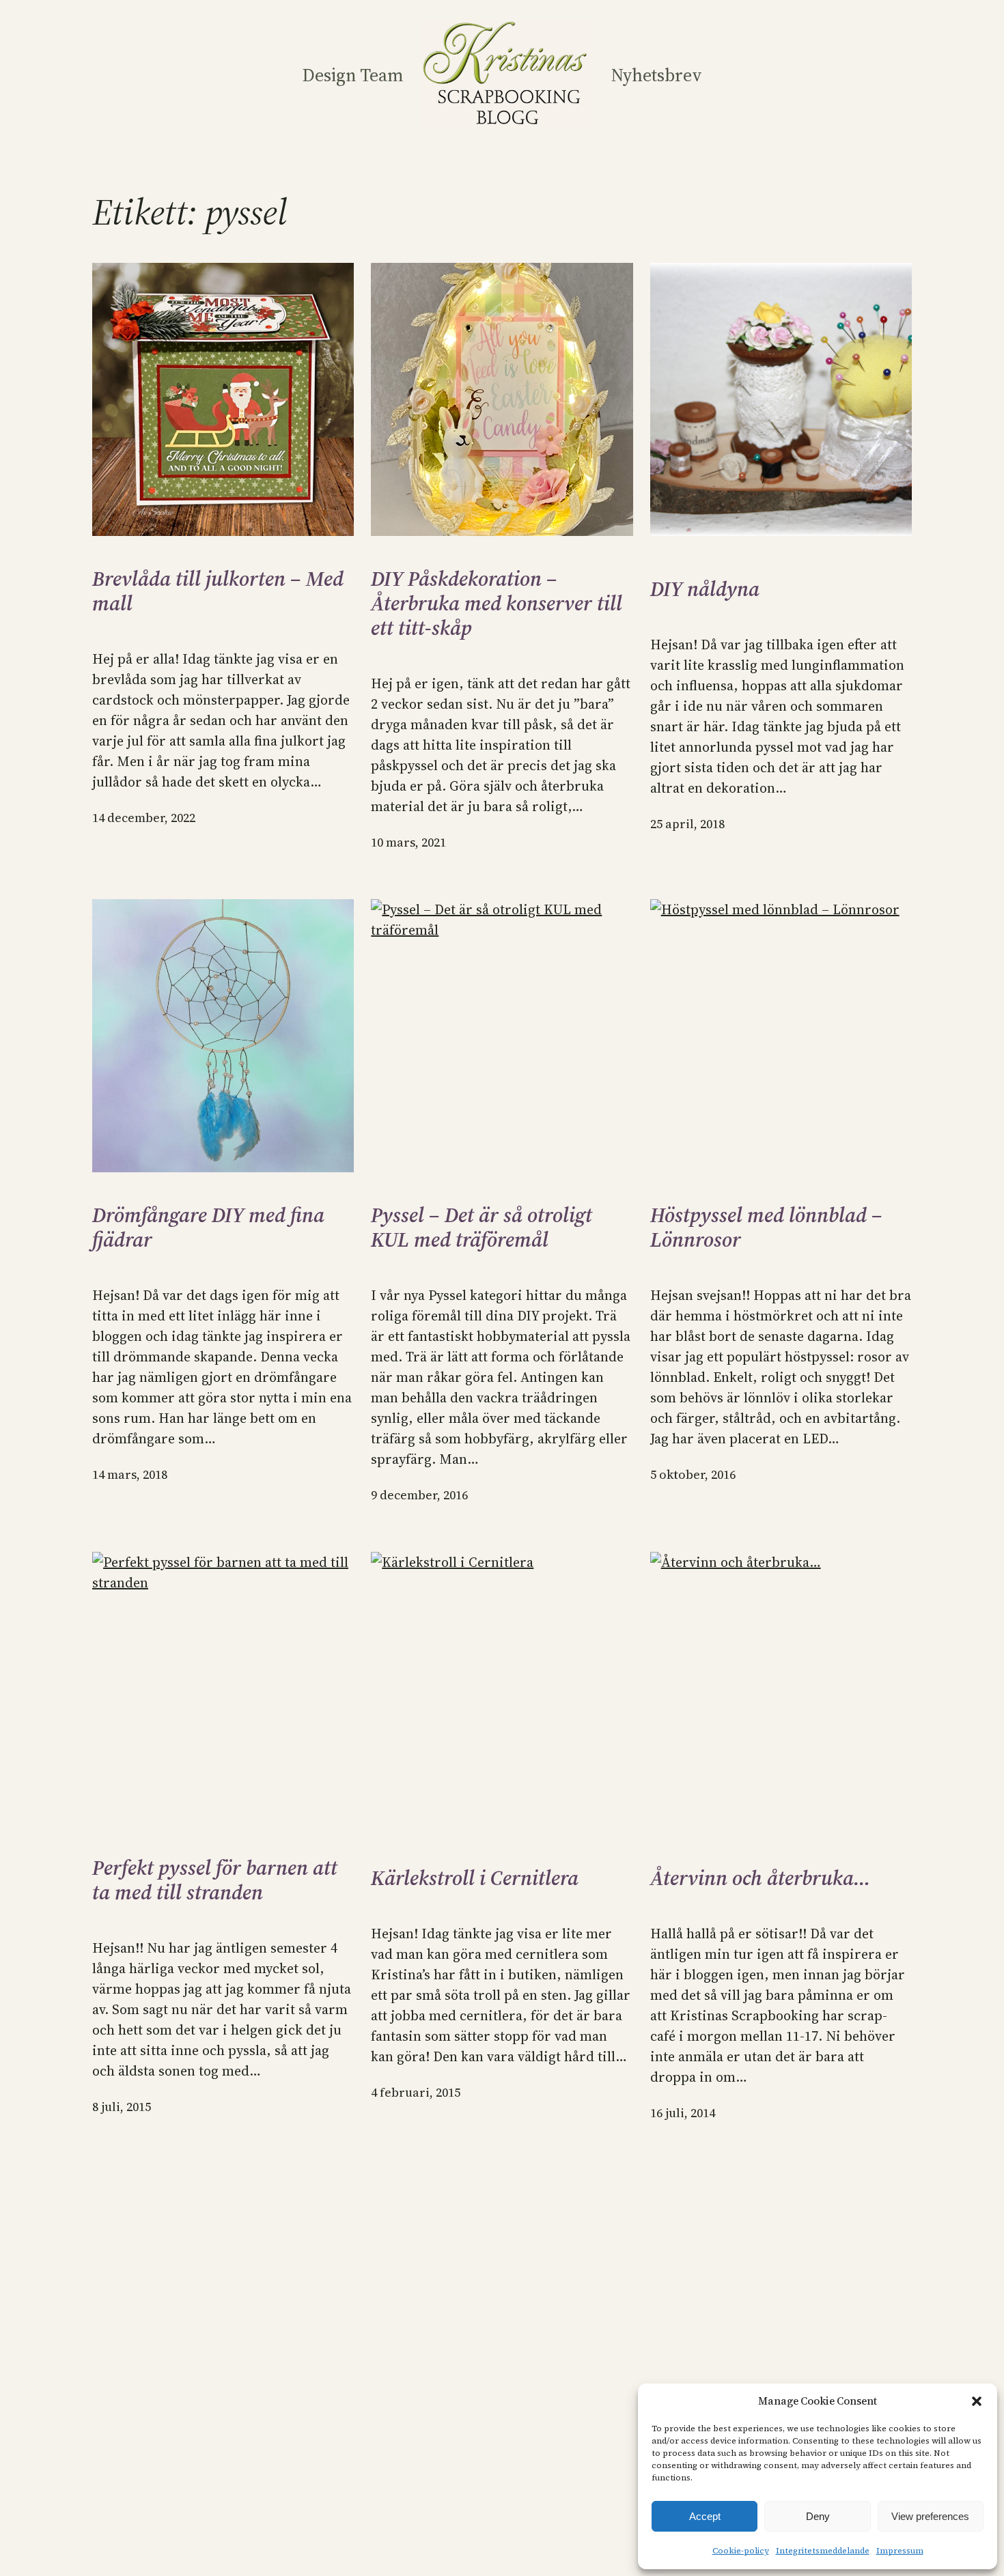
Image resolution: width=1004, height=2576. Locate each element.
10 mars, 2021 (408, 842)
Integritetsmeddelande (823, 2551)
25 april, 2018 (687, 824)
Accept (705, 2516)
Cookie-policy (741, 2551)
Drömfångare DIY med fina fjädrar (208, 1228)
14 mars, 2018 (130, 1474)
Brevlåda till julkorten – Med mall (218, 591)
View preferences (930, 2516)
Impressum (900, 2551)
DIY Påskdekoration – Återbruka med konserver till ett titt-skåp (497, 604)
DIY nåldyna (705, 589)
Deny (818, 2516)
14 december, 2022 (144, 818)
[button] (977, 2401)
